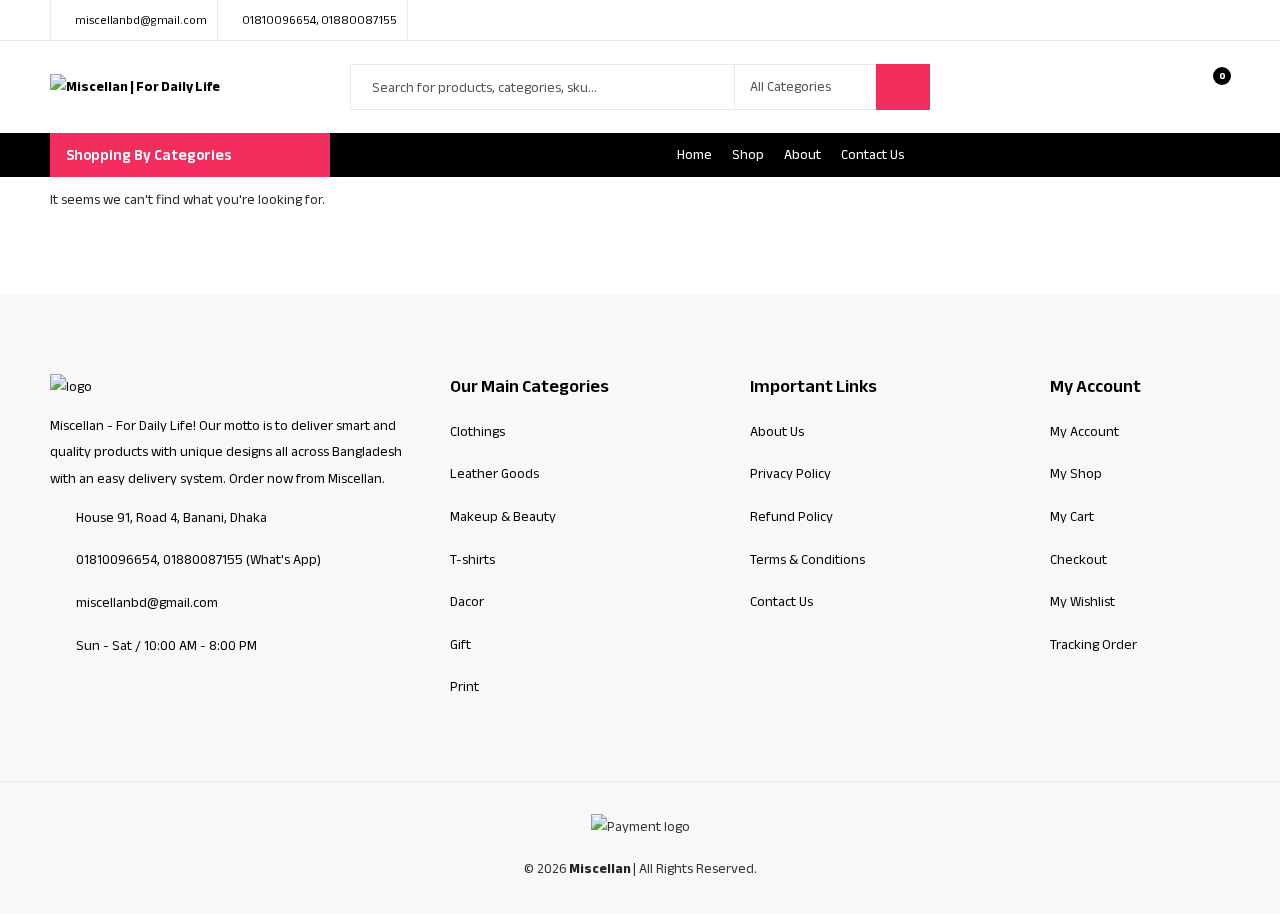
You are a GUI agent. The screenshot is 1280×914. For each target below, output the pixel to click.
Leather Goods (494, 473)
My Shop (1076, 473)
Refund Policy (791, 516)
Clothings (477, 431)
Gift (460, 644)
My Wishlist (1082, 601)
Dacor (467, 601)
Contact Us (781, 601)
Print (464, 686)
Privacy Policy (790, 473)
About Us (777, 431)
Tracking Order (1093, 644)
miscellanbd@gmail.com (147, 602)
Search (903, 87)
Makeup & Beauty (503, 516)
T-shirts (472, 559)
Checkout (1078, 559)
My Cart (1072, 516)
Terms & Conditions (807, 559)
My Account (1084, 431)
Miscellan (600, 869)
